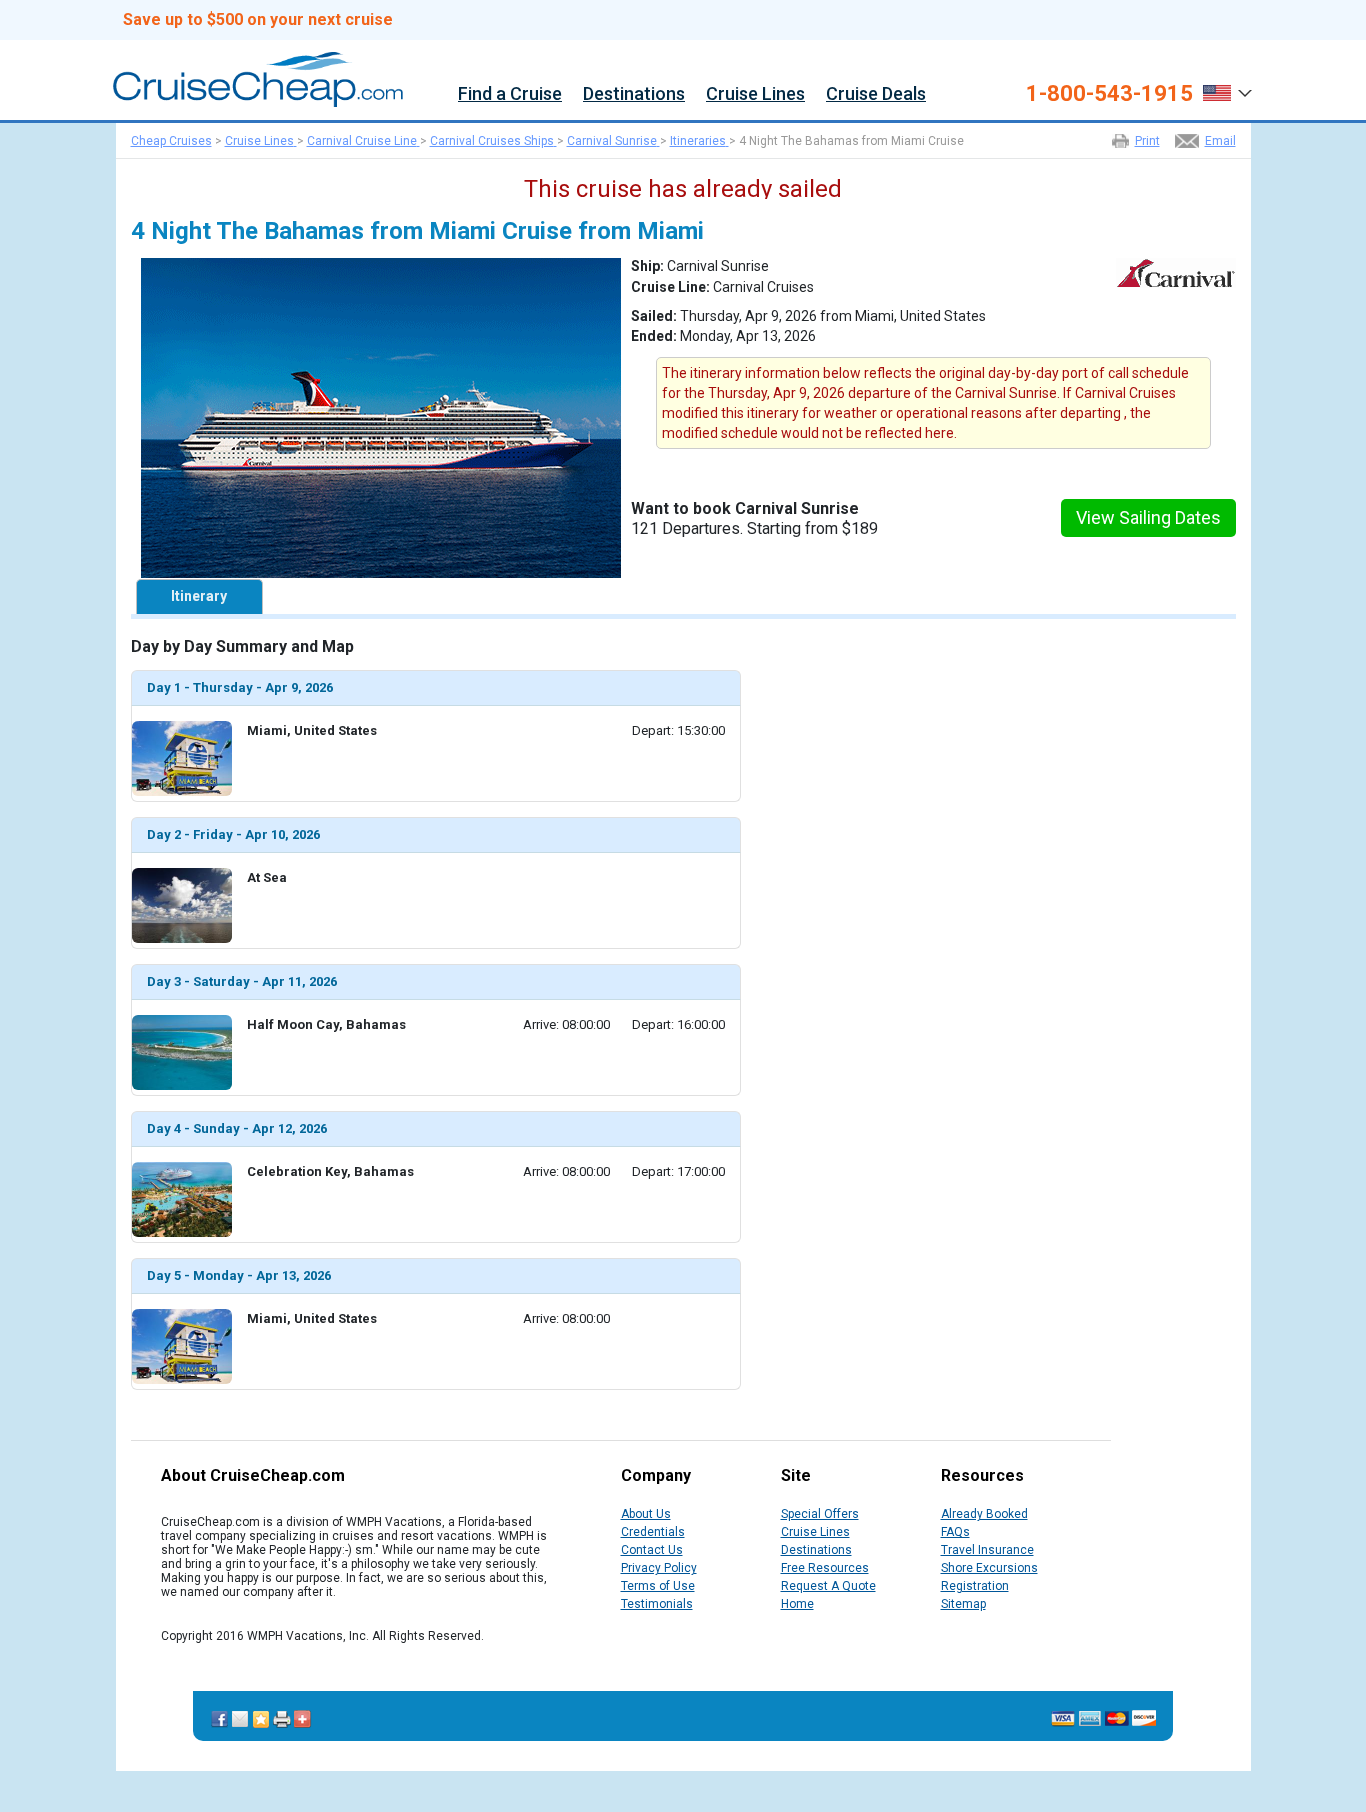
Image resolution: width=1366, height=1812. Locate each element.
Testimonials (657, 1604)
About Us (646, 1514)
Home (797, 1604)
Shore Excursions (989, 1568)
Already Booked (984, 1514)
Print (1147, 141)
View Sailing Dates (1148, 517)
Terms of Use (658, 1586)
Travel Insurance (987, 1550)
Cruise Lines (755, 94)
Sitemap (963, 1604)
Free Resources (825, 1568)
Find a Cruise (510, 94)
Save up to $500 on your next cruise (258, 20)
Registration (975, 1586)
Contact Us (652, 1550)
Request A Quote (828, 1586)
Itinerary (199, 596)
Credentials (653, 1532)
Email (1220, 141)
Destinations (634, 94)
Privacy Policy (659, 1568)
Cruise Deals (876, 94)
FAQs (955, 1532)
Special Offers (820, 1514)
